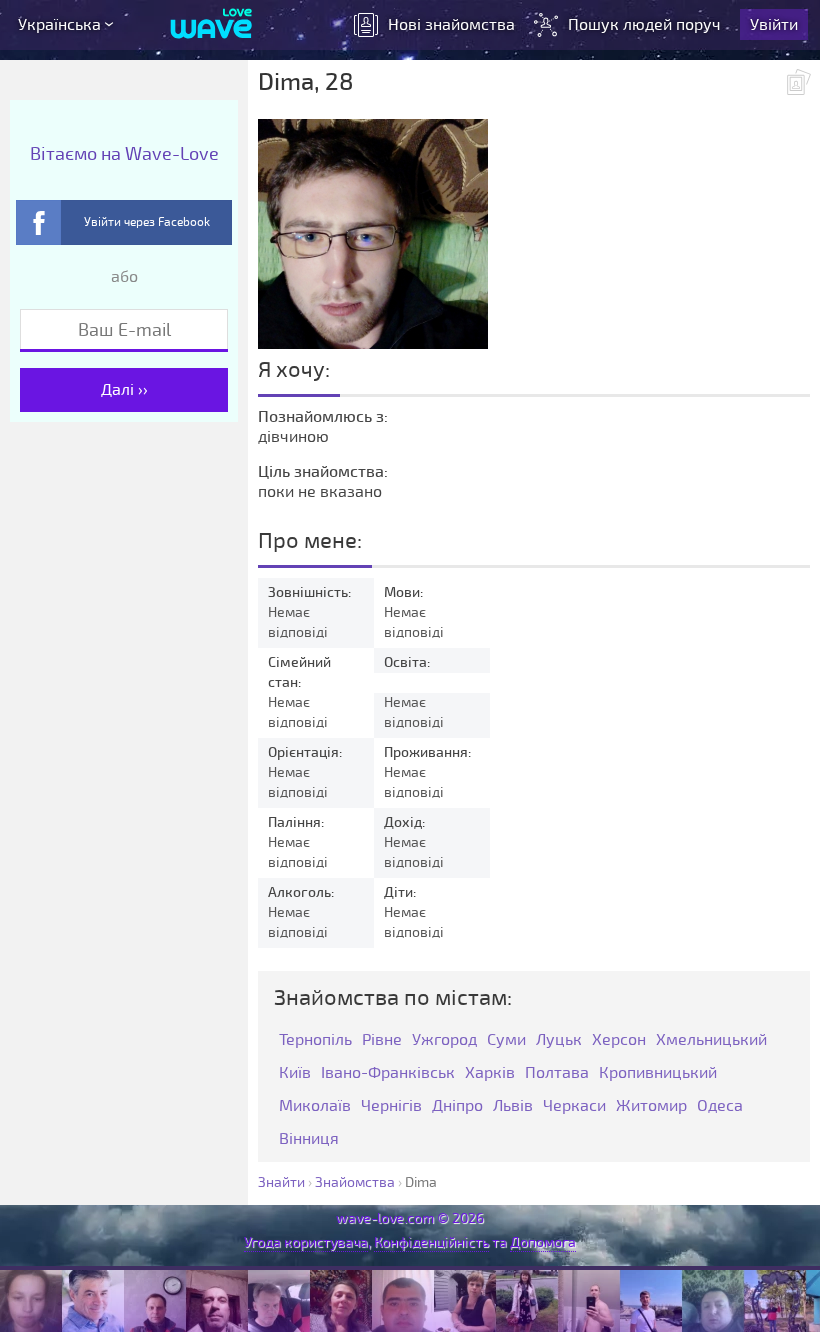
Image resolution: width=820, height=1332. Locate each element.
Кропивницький (658, 1073)
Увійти (774, 25)
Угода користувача (306, 1242)
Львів (513, 1106)
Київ (295, 1073)
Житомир (651, 1106)
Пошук (644, 25)
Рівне (382, 1040)
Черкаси (574, 1106)
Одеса (720, 1106)
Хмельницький (711, 1040)
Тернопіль (315, 1040)
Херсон (619, 1040)
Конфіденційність (431, 1242)
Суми (506, 1040)
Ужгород (444, 1040)
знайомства (451, 25)
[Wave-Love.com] (211, 25)
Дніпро (457, 1106)
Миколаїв (315, 1106)
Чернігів (391, 1106)
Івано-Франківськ (388, 1073)
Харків (490, 1073)
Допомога (543, 1242)
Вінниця (309, 1139)
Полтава (557, 1073)
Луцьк (559, 1040)
